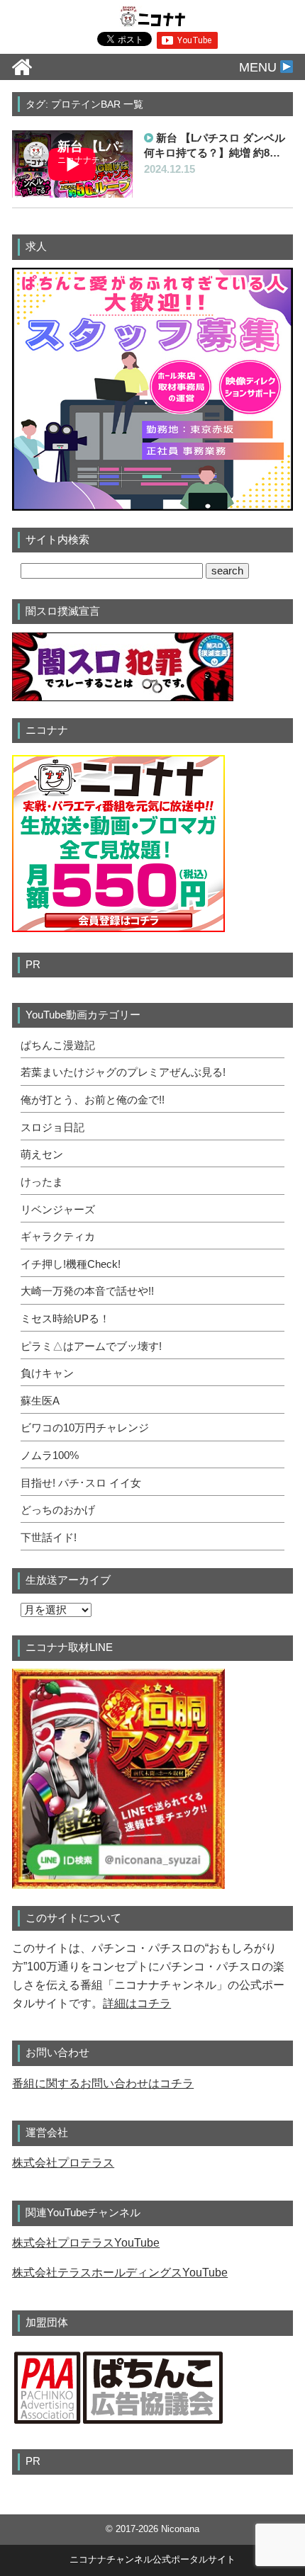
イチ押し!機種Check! (71, 1264)
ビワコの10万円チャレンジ (85, 1428)
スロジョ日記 (52, 1128)
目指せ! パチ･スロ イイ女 (81, 1483)
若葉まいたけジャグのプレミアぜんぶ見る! (123, 1072)
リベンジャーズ (58, 1210)
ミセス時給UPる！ (65, 1319)
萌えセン (42, 1154)
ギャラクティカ (58, 1237)
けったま (42, 1182)
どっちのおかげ (58, 1510)
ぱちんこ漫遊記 (58, 1045)
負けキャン (47, 1373)
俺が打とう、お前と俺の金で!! (93, 1100)
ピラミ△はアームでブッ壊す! (91, 1346)
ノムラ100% (50, 1456)
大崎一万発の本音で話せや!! (87, 1291)
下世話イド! (49, 1538)
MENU (260, 67)
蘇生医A (40, 1401)
